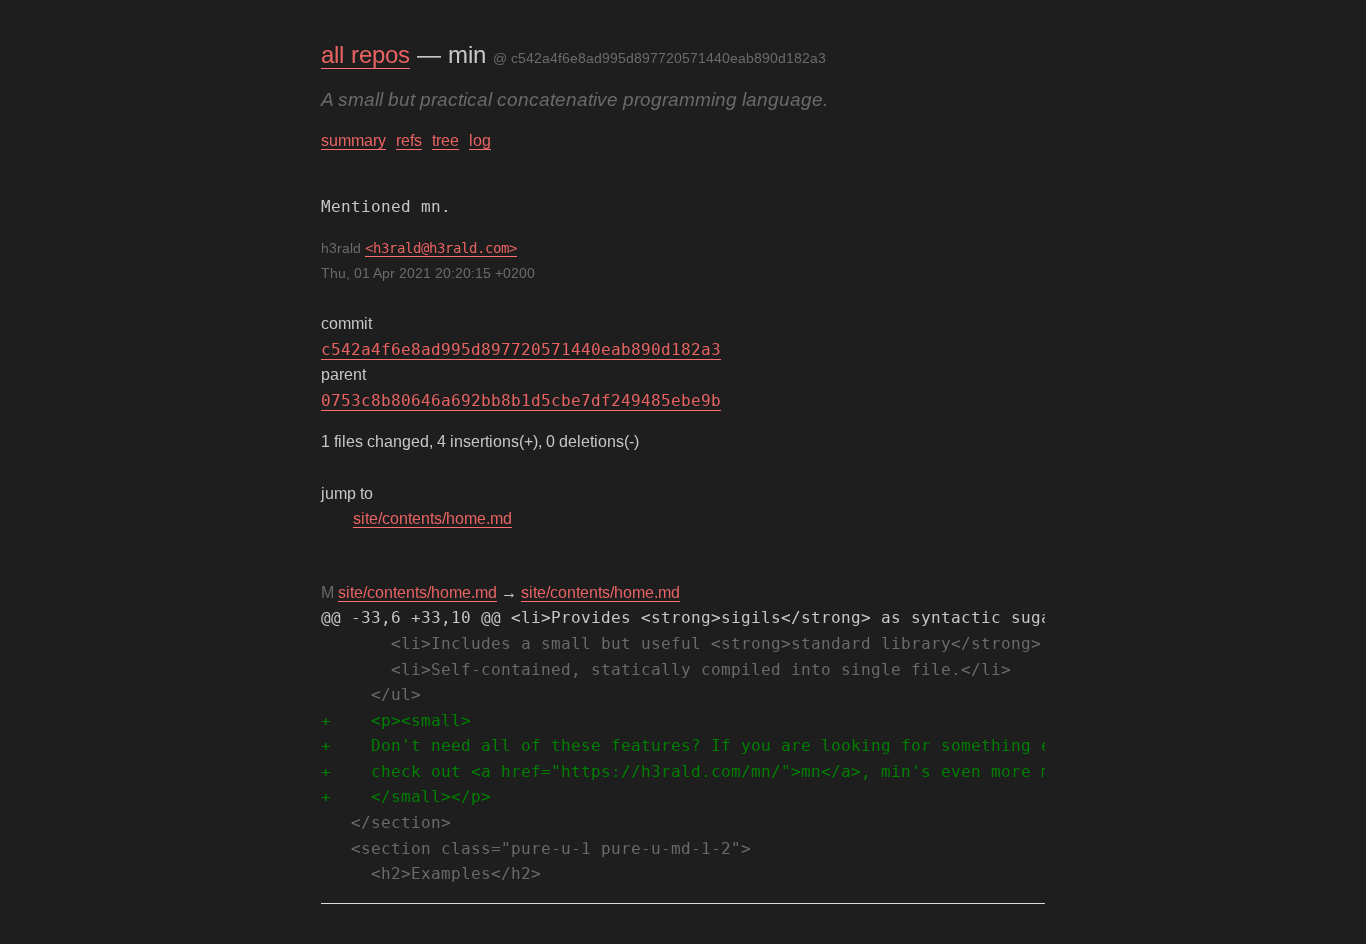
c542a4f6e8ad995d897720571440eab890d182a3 (521, 349)
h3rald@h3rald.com (441, 248)
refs (409, 140)
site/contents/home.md (432, 518)
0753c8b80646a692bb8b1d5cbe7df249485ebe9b (521, 400)
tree (445, 140)
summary (353, 140)
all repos (365, 54)
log (480, 140)
